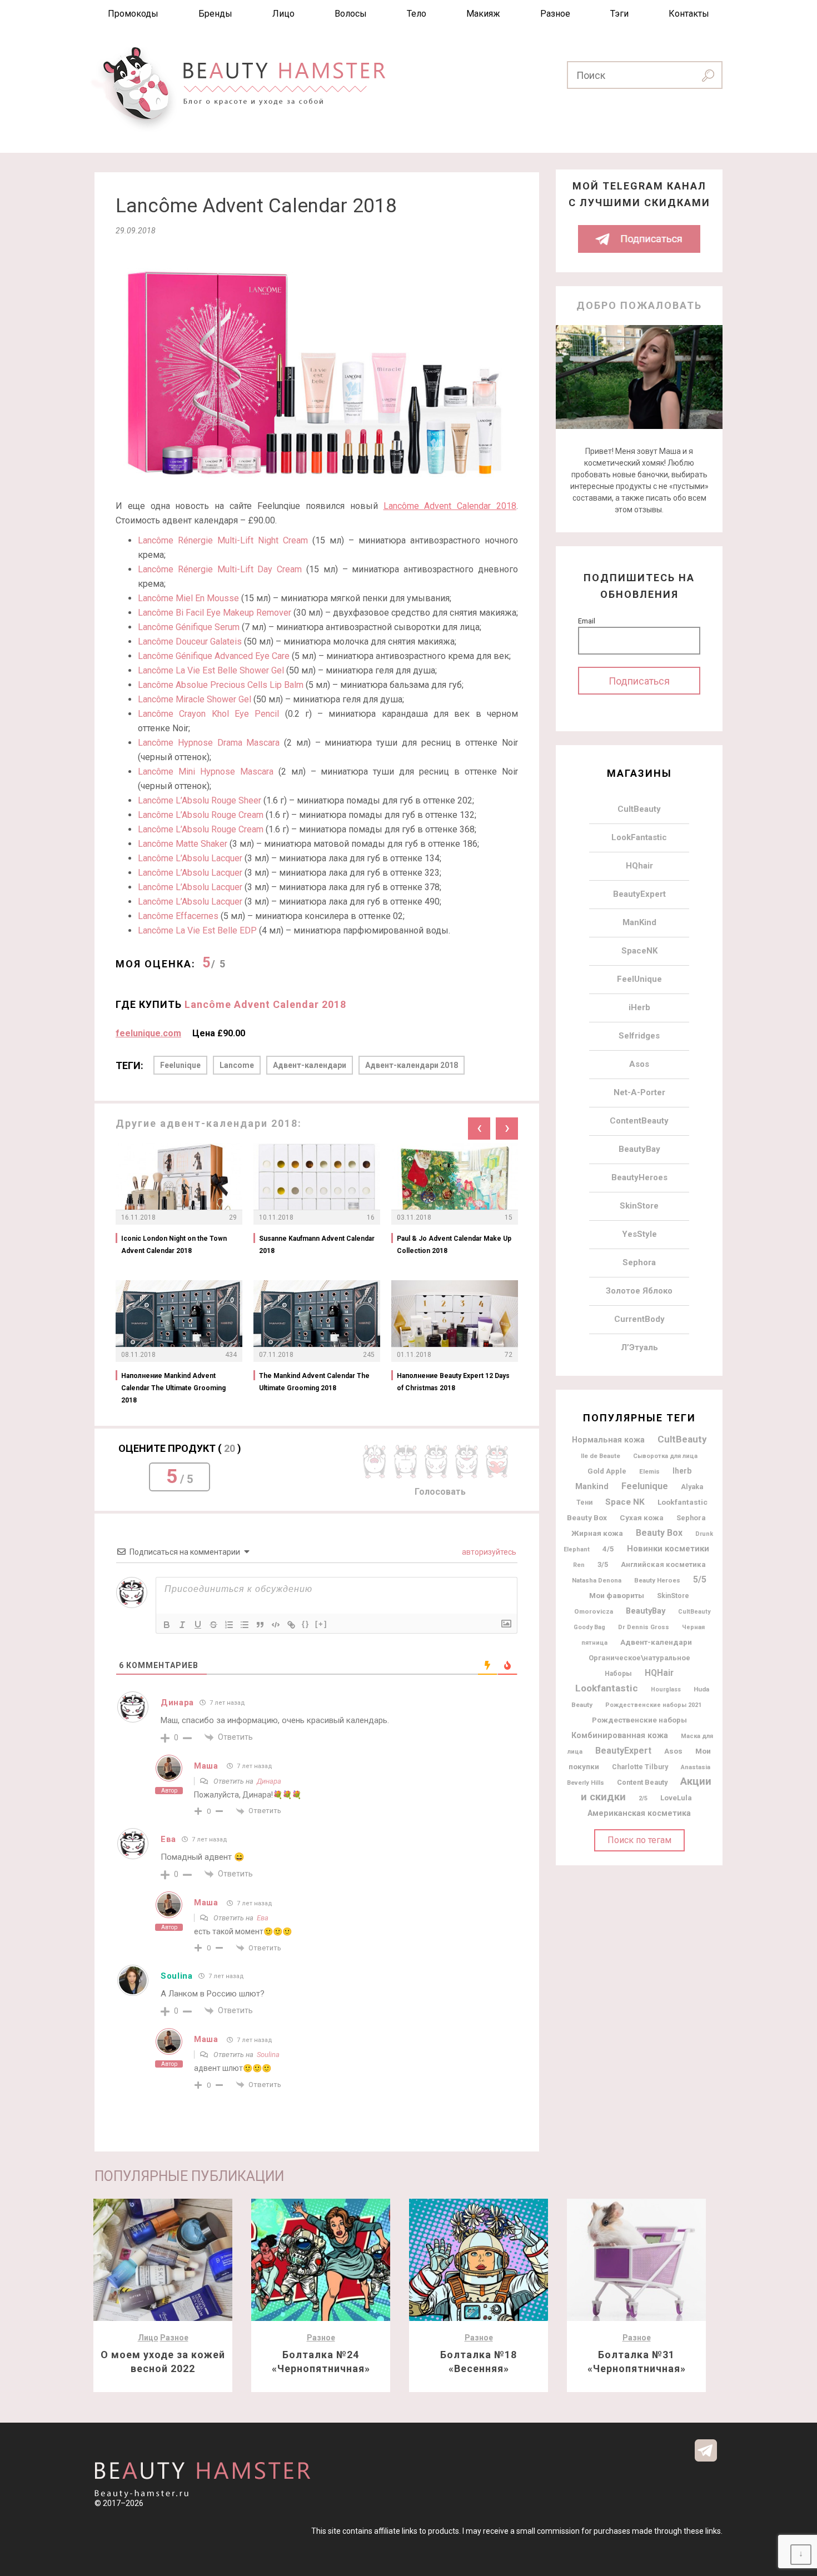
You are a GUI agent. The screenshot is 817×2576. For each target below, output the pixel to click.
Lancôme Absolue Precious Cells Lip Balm (221, 685)
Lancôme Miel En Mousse (188, 598)
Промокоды (133, 14)
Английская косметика (663, 1564)
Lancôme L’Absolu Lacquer (190, 858)
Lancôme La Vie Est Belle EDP (197, 930)
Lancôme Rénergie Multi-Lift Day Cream (220, 569)
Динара (269, 1781)
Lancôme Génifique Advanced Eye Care (214, 656)
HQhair (639, 866)
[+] (321, 1624)
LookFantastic (639, 837)
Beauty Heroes (657, 1580)
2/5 (643, 1798)
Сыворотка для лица (665, 1456)
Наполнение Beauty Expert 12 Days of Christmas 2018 (453, 1382)
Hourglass (666, 1689)
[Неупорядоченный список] (245, 1625)
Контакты (689, 14)
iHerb (639, 1007)
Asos (639, 1064)
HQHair (659, 1673)
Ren (579, 1565)
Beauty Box (659, 1533)
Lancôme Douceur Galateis (190, 641)
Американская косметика (639, 1813)
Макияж (483, 14)
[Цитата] (260, 1625)
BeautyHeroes (639, 1177)
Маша (206, 1766)
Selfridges (639, 1036)
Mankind (592, 1487)
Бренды (215, 14)
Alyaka (692, 1487)
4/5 (608, 1549)
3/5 (603, 1564)
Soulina (177, 1976)
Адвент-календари (310, 1065)
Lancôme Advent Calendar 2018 (450, 506)
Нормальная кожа (608, 1440)
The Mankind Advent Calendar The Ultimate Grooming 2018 (314, 1382)
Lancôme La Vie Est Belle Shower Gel (211, 670)
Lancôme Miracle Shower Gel (195, 699)
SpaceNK (639, 951)
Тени (584, 1502)
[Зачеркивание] (213, 1625)
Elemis (649, 1471)
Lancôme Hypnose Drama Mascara (209, 743)
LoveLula (676, 1798)
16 (371, 1217)
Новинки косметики (668, 1549)
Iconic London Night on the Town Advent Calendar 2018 (174, 1245)
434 (231, 1355)
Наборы (618, 1674)
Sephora (639, 1262)
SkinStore (639, 1206)
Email (587, 621)
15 (509, 1217)
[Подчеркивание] (198, 1625)
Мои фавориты (617, 1595)
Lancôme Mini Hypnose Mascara (206, 772)
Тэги (619, 14)
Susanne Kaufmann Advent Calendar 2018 (317, 1245)
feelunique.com (148, 1033)
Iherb (682, 1471)
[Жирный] (167, 1625)
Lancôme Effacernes (178, 916)
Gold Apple (607, 1471)
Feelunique (180, 1065)
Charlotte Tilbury (640, 1767)
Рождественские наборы (639, 1720)
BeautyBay (639, 1149)
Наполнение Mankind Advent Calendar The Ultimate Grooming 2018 (173, 1388)
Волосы (351, 14)
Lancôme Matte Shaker (183, 844)
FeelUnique (639, 979)
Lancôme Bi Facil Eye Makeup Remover (215, 613)
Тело (417, 14)
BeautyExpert (639, 894)
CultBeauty (639, 809)
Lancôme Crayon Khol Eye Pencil (208, 714)
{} (306, 1624)
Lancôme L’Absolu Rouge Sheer (200, 800)
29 (233, 1217)
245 (369, 1355)
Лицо (283, 14)
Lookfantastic (607, 1688)
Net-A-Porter (639, 1092)
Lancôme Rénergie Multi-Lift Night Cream (223, 540)
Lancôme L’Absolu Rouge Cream (201, 815)
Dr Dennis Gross (644, 1627)
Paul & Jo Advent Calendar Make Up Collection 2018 (454, 1245)
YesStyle (639, 1234)
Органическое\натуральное (639, 1658)
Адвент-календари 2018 (412, 1065)
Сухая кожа (642, 1518)
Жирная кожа (597, 1533)
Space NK (625, 1502)
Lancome (237, 1065)
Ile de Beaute (601, 1456)
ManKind (639, 922)
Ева (263, 1918)
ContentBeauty (639, 1121)
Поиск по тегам (639, 1840)
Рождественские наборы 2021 (653, 1705)
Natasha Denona (597, 1580)
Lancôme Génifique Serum (189, 627)
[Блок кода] (276, 1625)
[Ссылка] (291, 1625)
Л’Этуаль (639, 1347)
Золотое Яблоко (639, 1291)
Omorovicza (594, 1611)
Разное (555, 14)
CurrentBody (639, 1319)
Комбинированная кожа (620, 1735)
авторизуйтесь (488, 1552)
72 (509, 1355)
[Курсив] (182, 1625)
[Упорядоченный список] (229, 1625)
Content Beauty (642, 1782)
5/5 (700, 1579)
